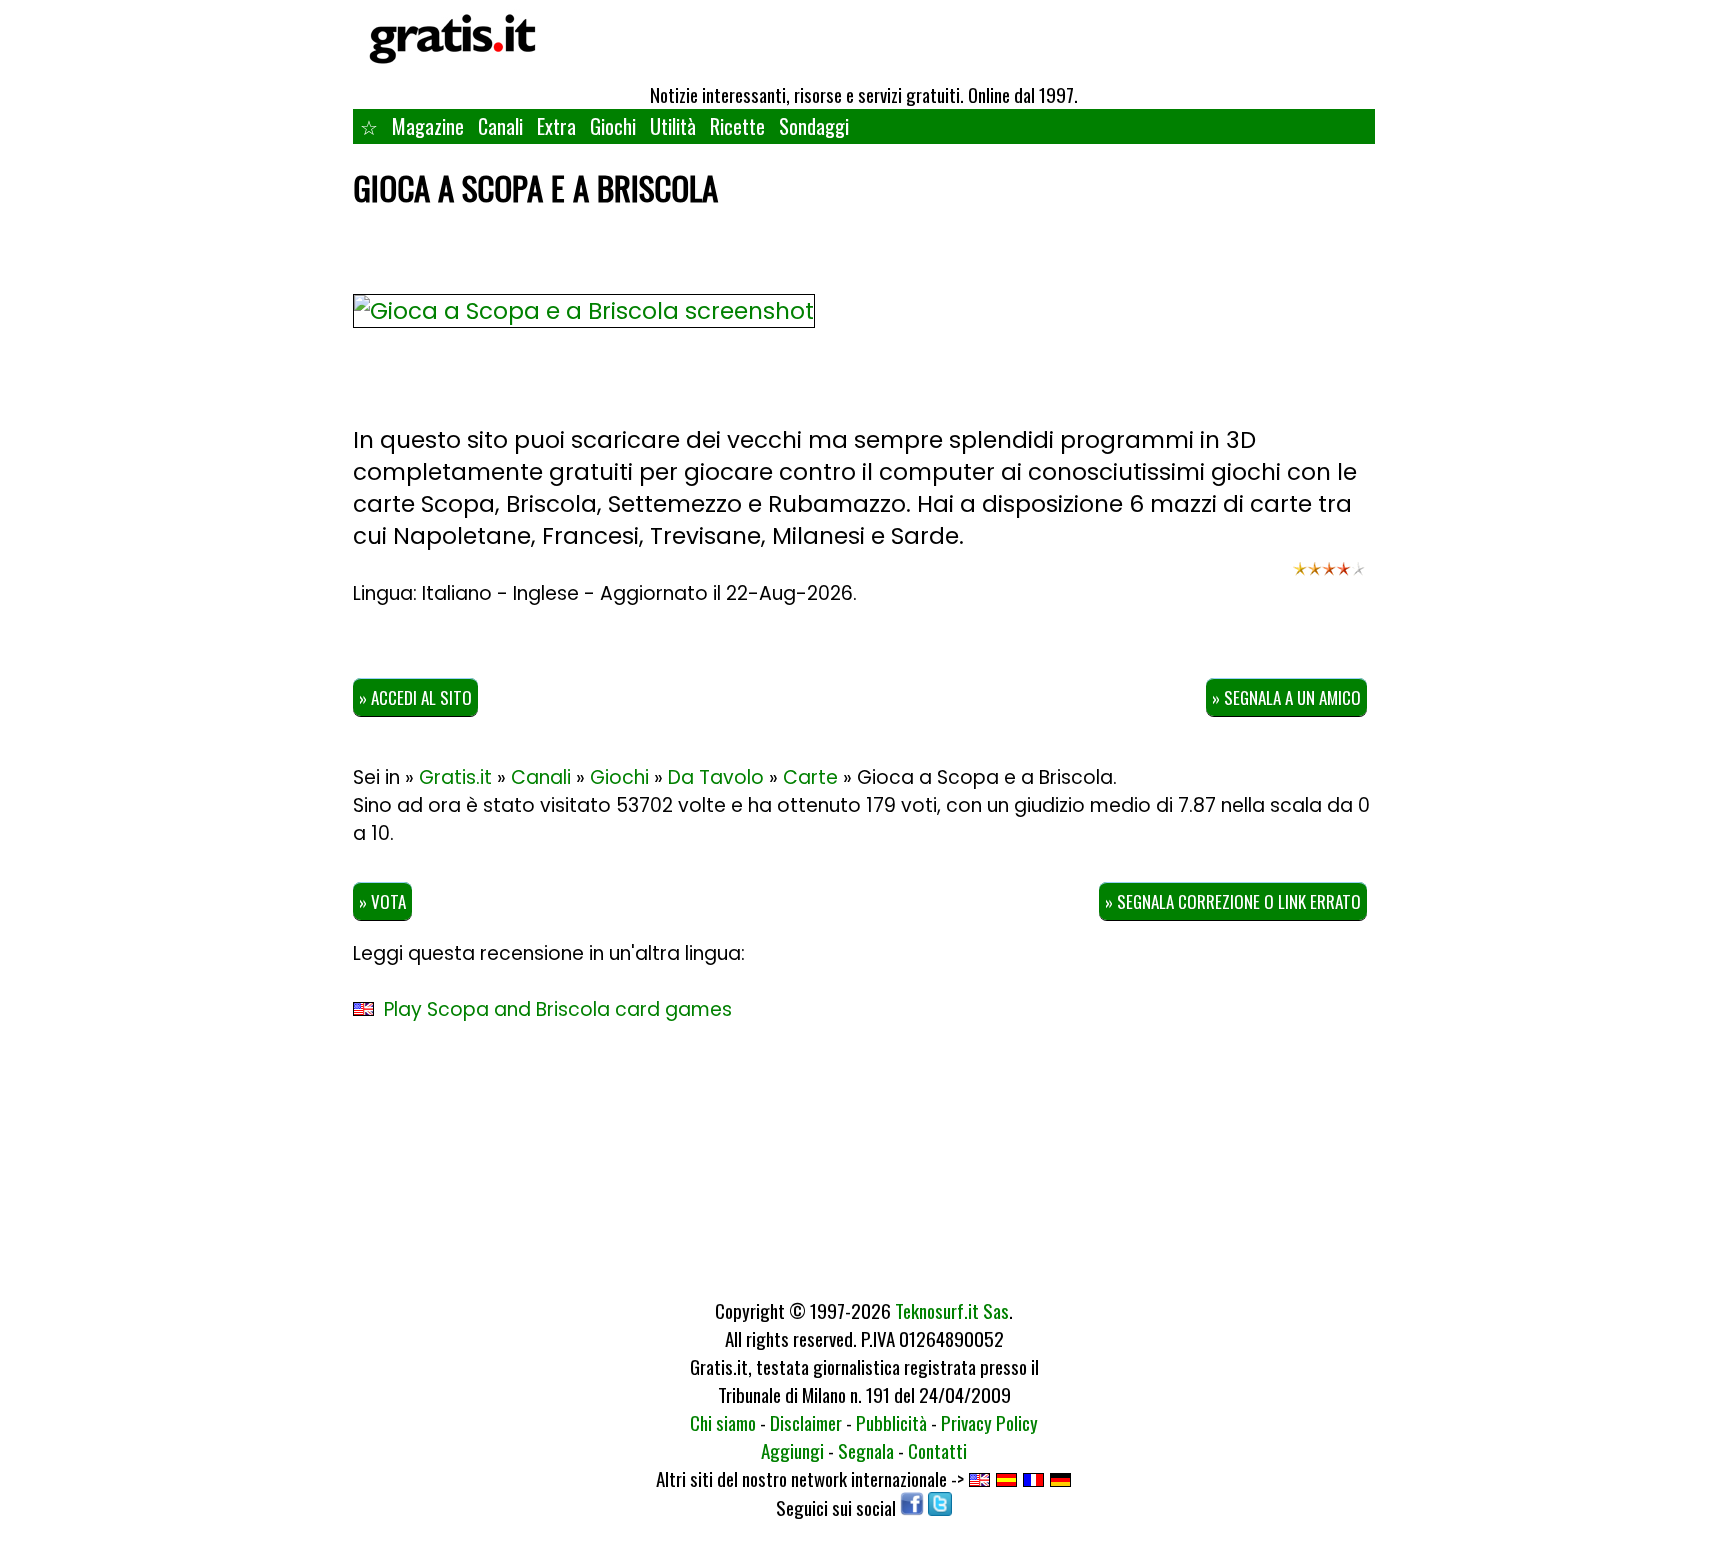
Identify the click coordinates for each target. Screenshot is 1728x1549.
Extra (556, 126)
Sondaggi (814, 126)
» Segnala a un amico (1286, 697)
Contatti (937, 1450)
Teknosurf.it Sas (952, 1310)
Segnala (866, 1450)
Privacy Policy (989, 1422)
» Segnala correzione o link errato (1233, 901)
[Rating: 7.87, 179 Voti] (1329, 578)
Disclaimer (806, 1422)
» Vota (382, 901)
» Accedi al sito (415, 697)
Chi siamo (723, 1422)
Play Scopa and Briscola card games (558, 1009)
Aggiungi (792, 1450)
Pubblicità (891, 1422)
